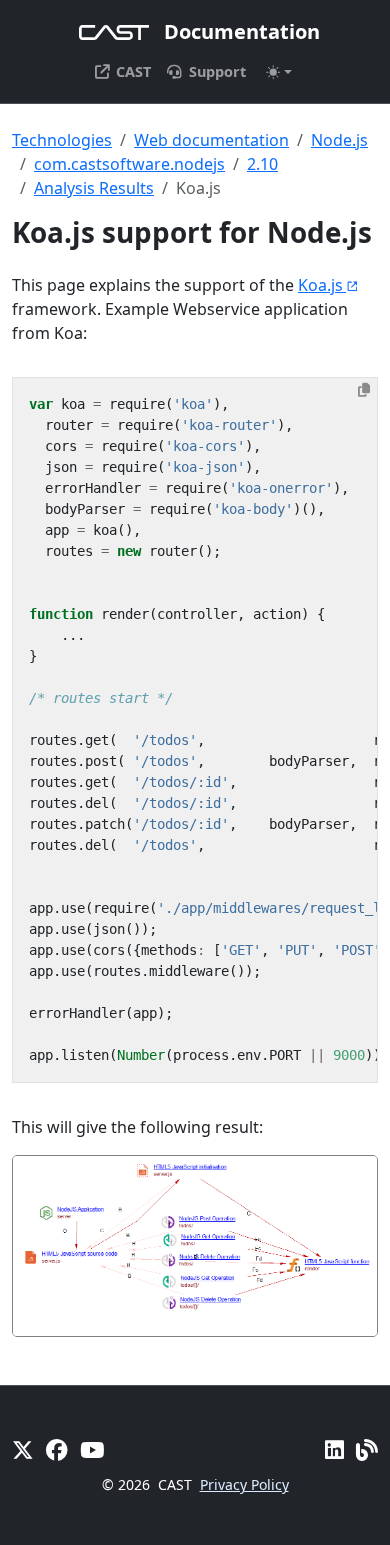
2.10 (262, 164)
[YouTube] (92, 1449)
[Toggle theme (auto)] (279, 72)
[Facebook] (57, 1449)
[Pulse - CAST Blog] (367, 1449)
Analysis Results (94, 188)
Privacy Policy (244, 1484)
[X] (23, 1449)
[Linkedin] (334, 1449)
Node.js (339, 140)
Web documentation (211, 140)
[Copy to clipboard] (364, 390)
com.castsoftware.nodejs (129, 164)
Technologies (62, 140)
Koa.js (320, 285)
